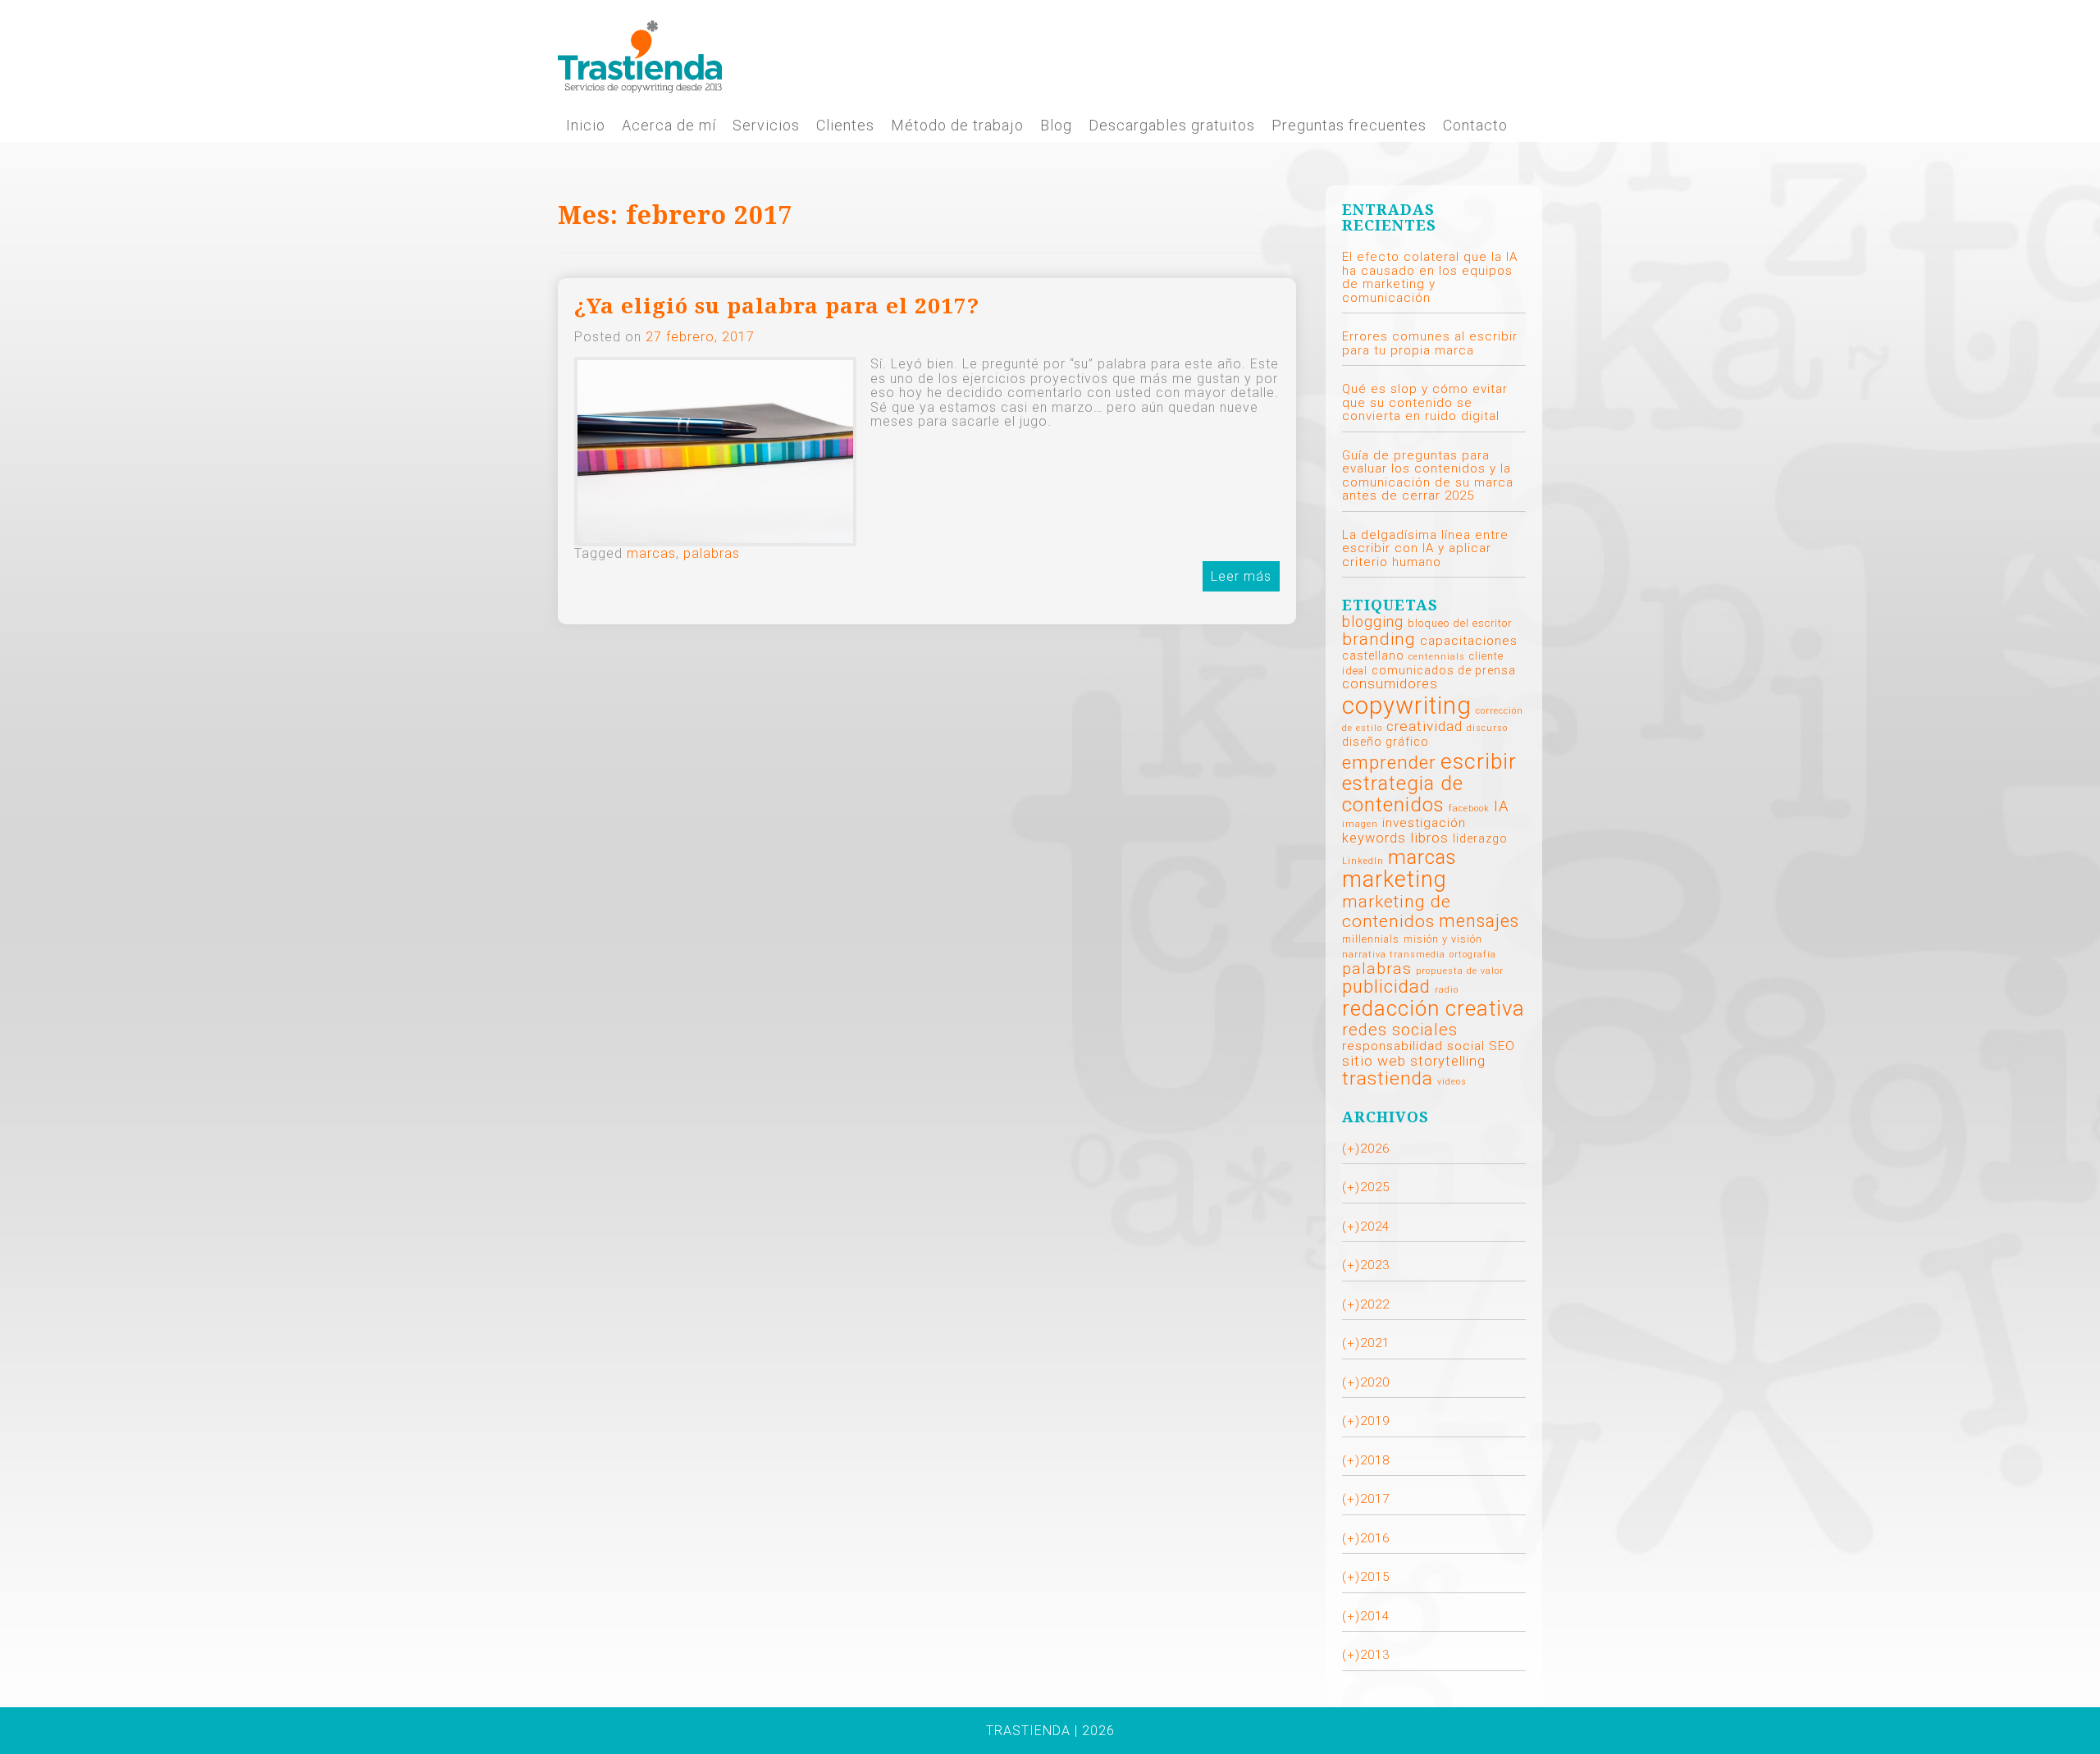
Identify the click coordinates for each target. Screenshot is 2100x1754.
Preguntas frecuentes (1349, 126)
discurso (1487, 728)
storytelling (1448, 1061)
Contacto (1475, 126)
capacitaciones (1469, 641)
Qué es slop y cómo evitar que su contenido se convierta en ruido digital (1425, 402)
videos (1452, 1082)
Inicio (586, 126)
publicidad (1386, 987)
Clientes (845, 126)
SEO (1502, 1046)
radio (1447, 990)
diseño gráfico (1386, 742)
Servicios (766, 126)
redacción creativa (1433, 1008)
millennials (1371, 939)
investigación (1424, 823)
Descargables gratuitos (1172, 126)
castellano (1373, 655)
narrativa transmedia (1394, 955)
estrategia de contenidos (1403, 794)
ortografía (1473, 955)
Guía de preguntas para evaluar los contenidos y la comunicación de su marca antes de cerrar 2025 (1428, 476)
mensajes (1479, 921)
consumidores (1390, 684)
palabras (712, 553)
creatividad (1424, 726)
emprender (1389, 762)
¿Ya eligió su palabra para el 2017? (777, 306)
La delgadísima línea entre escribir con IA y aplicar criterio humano (1425, 548)
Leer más (1241, 576)
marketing (1395, 879)
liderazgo (1480, 838)
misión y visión (1443, 939)
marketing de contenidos (1397, 911)
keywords (1374, 838)
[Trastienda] (640, 55)
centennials (1437, 657)
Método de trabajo (957, 126)
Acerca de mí (669, 126)
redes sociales (1400, 1030)
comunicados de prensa (1444, 670)
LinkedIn (1363, 861)
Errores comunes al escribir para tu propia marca (1430, 343)
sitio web (1374, 1061)
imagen (1360, 824)
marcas (651, 553)
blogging (1373, 621)
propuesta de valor (1460, 971)
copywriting (1407, 706)
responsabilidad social (1413, 1046)
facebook (1469, 808)
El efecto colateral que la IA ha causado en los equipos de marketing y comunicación (1430, 277)
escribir (1479, 761)
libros (1429, 838)
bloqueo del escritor (1460, 623)
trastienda (1388, 1078)
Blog (1056, 126)
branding (1379, 639)
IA (1502, 806)
